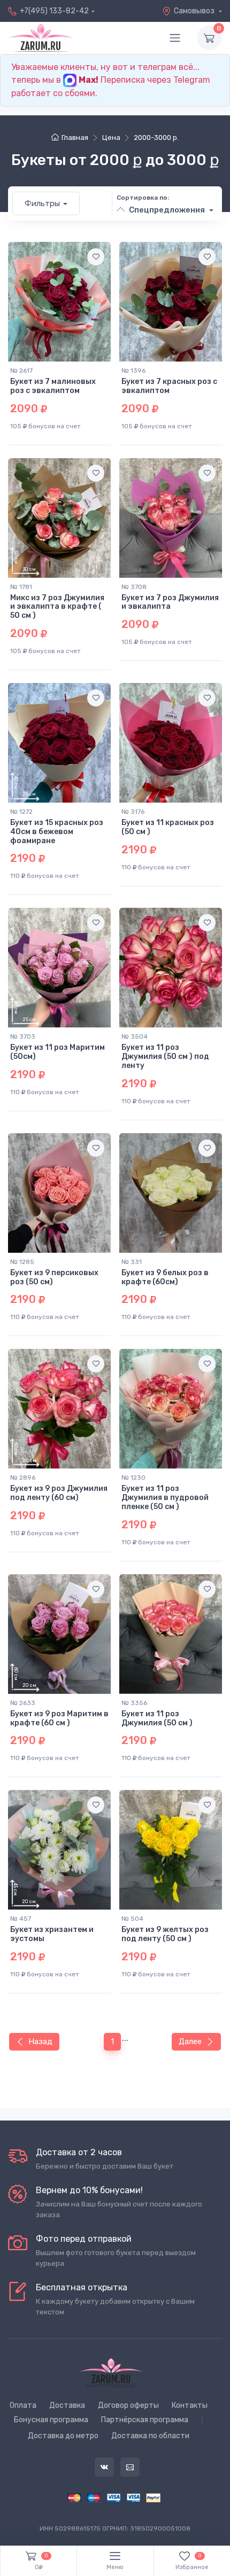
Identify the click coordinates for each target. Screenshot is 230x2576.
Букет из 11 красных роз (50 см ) (168, 827)
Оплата (23, 2405)
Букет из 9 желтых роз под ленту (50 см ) (165, 1934)
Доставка (67, 2405)
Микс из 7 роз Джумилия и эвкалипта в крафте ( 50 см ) (57, 607)
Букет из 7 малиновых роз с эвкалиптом (53, 386)
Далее (190, 2041)
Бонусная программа (51, 2420)
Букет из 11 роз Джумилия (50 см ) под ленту (165, 1057)
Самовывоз (195, 11)
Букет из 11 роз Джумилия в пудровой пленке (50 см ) (165, 1498)
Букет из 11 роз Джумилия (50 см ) (157, 1718)
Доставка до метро (63, 2436)
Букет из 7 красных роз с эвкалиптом (169, 386)
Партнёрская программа (145, 2420)
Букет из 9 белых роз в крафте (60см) (165, 1277)
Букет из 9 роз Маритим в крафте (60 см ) (59, 1718)
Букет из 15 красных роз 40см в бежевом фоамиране (57, 832)
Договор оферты (128, 2405)
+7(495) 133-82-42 (54, 11)
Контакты (190, 2405)
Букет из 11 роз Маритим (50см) (57, 1052)
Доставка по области (150, 2436)
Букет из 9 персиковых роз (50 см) (54, 1277)
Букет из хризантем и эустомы (52, 1934)
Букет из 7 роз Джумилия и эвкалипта (170, 602)
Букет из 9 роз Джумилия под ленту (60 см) (59, 1493)
